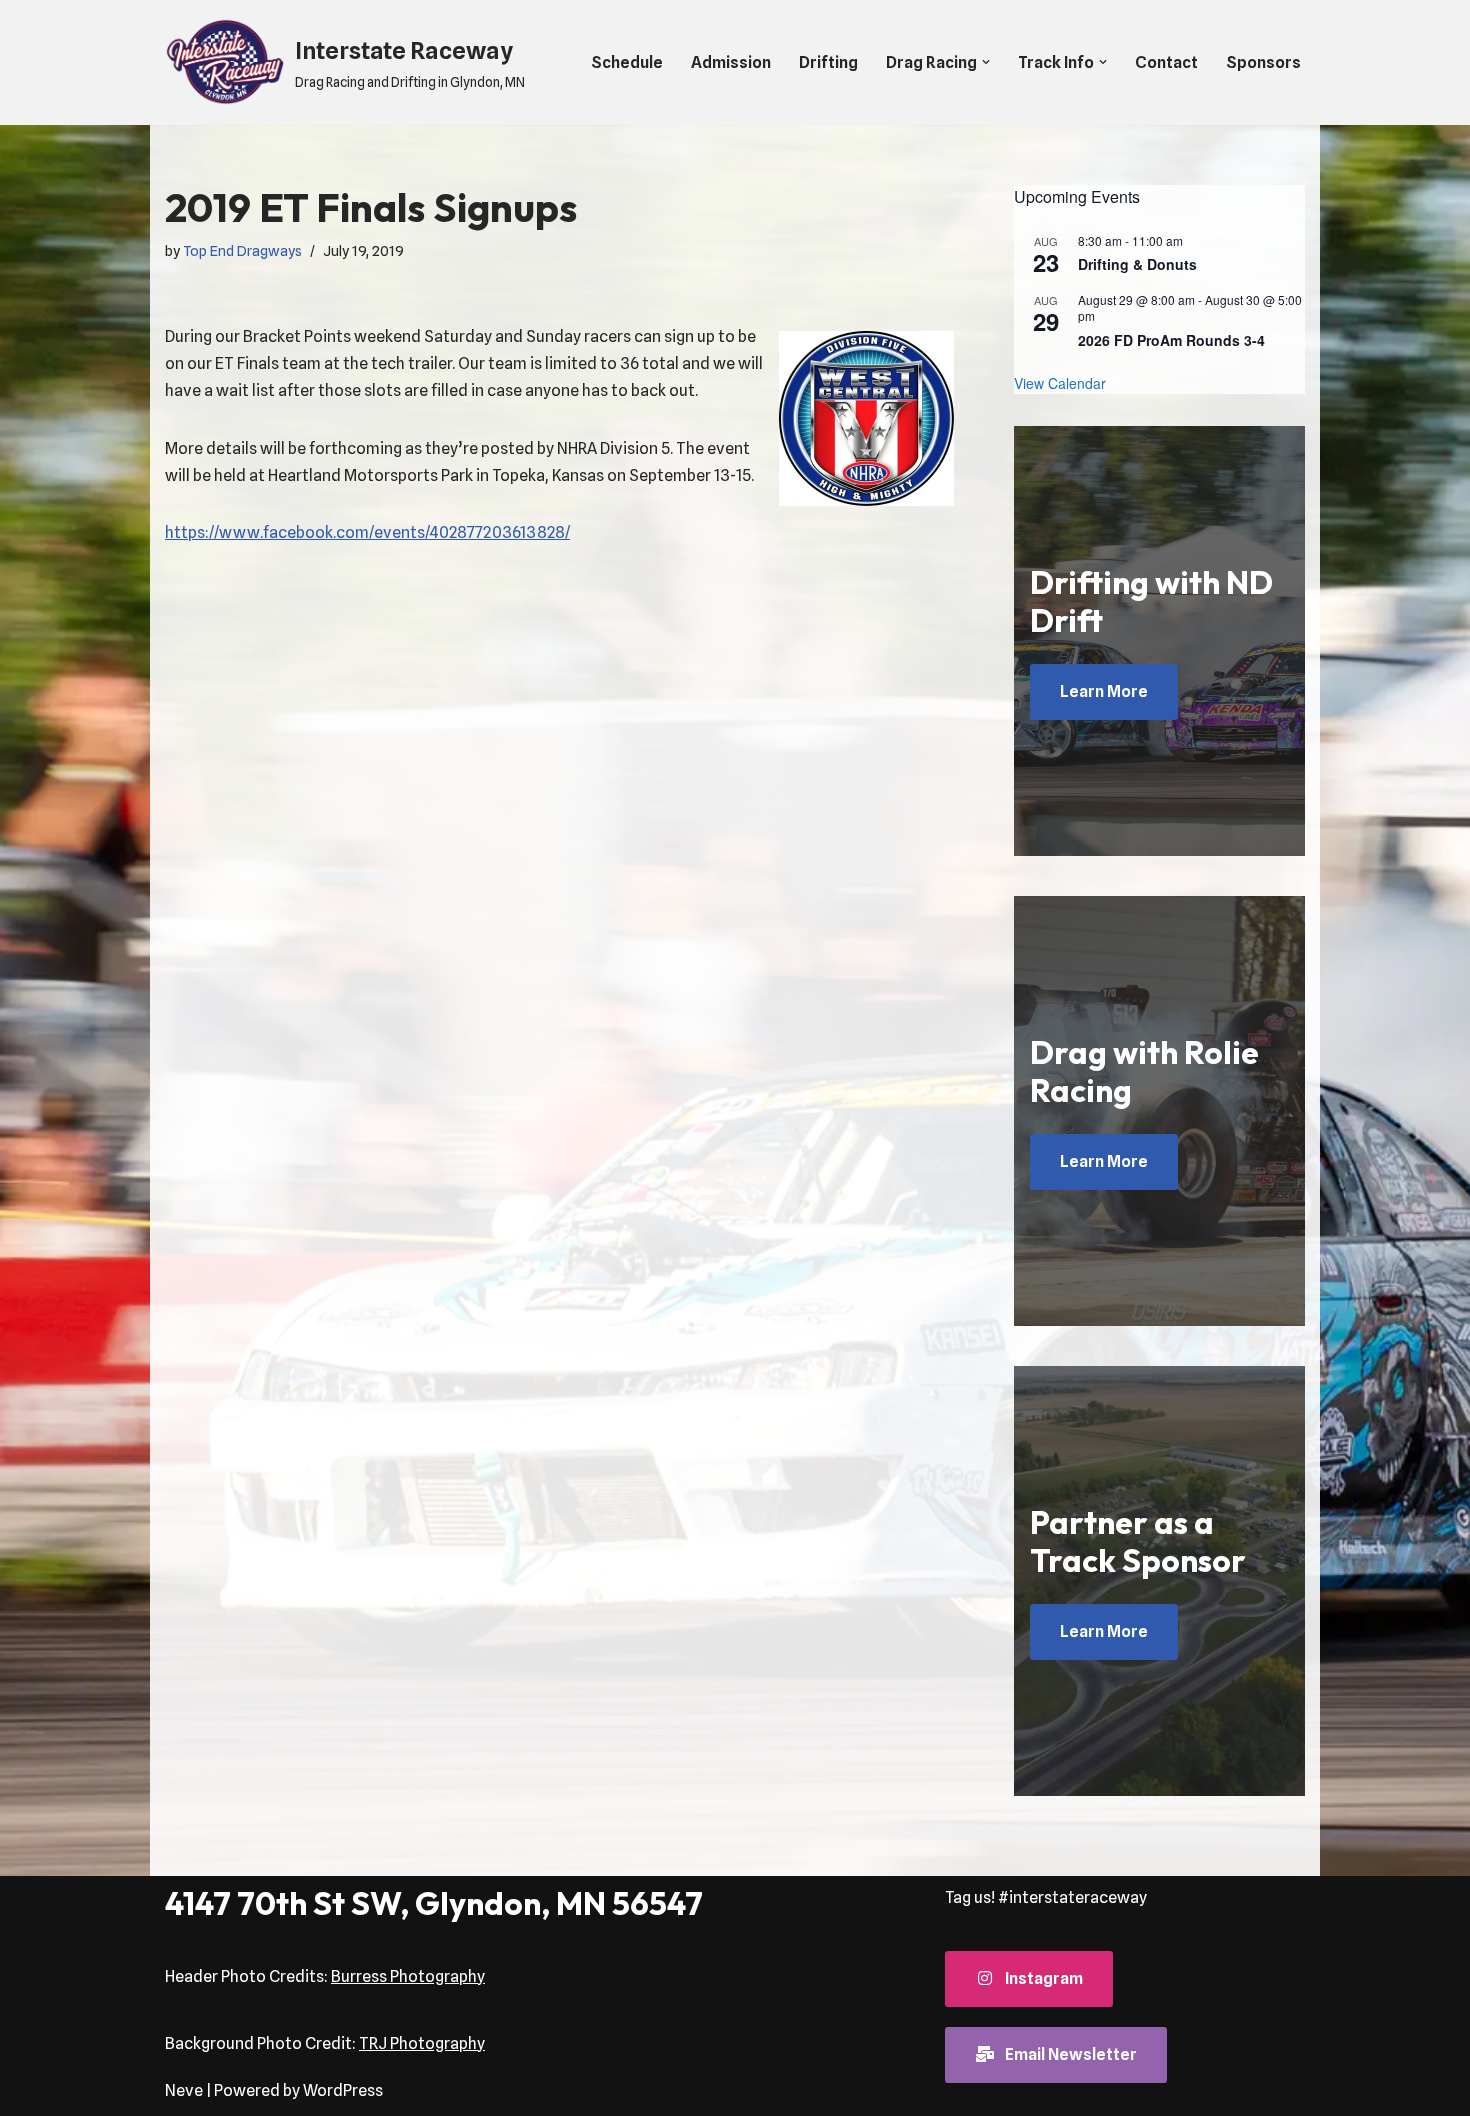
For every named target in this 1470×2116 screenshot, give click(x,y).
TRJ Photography (422, 2043)
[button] (986, 62)
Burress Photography (408, 1976)
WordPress (343, 2090)
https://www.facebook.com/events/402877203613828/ (367, 532)
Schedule (627, 62)
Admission (731, 62)
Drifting (828, 62)
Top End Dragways (242, 250)
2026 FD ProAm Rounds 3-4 (1171, 340)
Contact (1166, 62)
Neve (184, 2090)
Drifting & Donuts (1137, 264)
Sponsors (1263, 62)
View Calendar (1060, 383)
